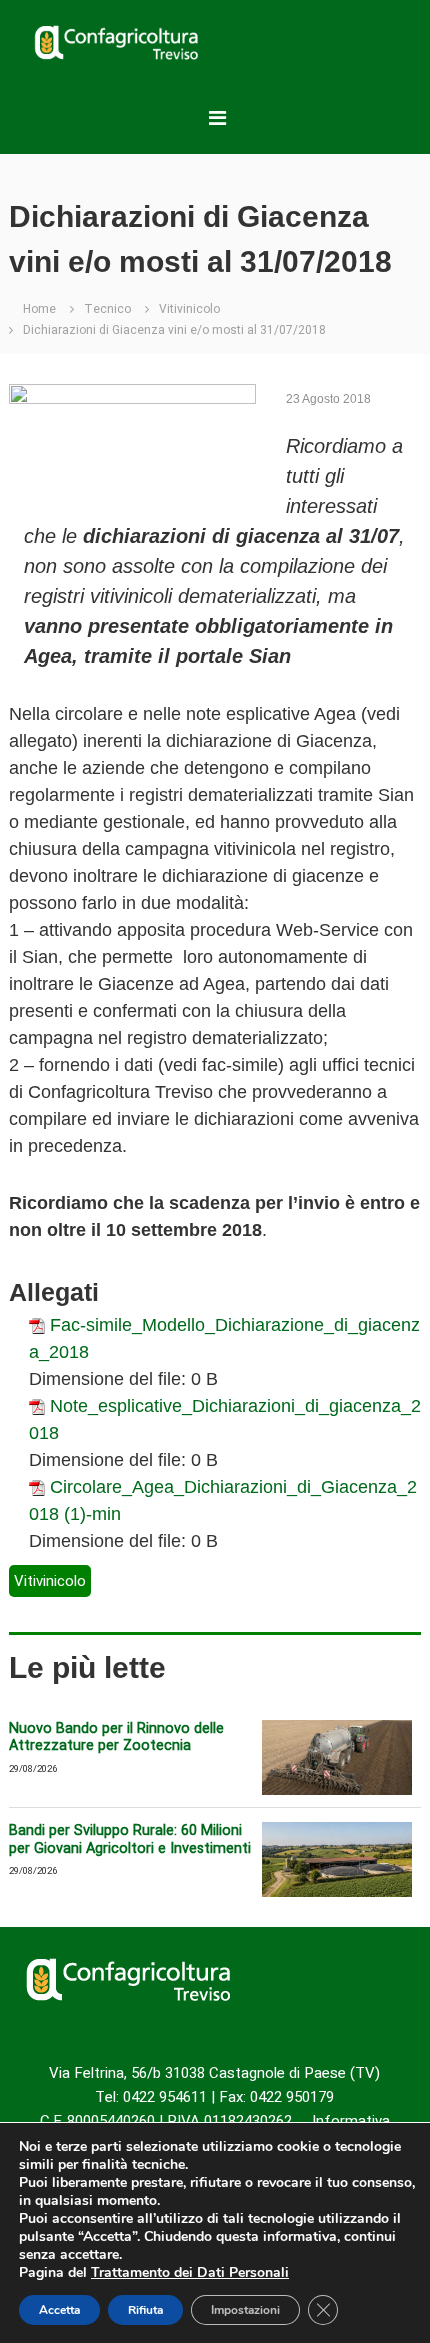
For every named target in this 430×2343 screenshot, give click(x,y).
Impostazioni (245, 2310)
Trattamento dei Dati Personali (190, 2272)
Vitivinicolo (189, 309)
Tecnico (107, 309)
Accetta (59, 2310)
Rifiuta (145, 2310)
